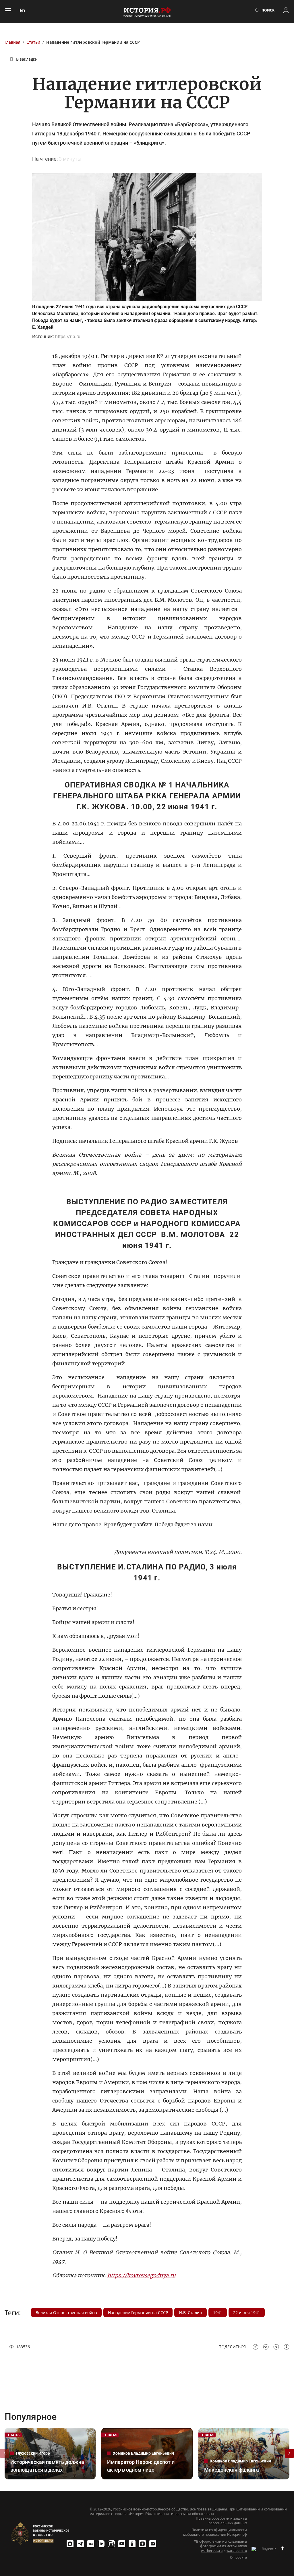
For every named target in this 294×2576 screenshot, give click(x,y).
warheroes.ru (212, 2551)
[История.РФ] (147, 11)
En (22, 10)
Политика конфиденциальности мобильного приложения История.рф (215, 2532)
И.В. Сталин (190, 2313)
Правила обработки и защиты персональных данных (221, 2521)
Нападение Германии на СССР (138, 2313)
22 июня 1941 (247, 2313)
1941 (218, 2313)
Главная (12, 42)
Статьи (33, 42)
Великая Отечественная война (66, 2313)
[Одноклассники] (132, 2544)
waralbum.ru (237, 2551)
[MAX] (70, 2544)
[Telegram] (80, 2544)
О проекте (238, 2558)
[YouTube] (122, 2544)
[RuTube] (111, 2544)
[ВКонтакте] (91, 2544)
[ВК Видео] (101, 2544)
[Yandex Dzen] (142, 2544)
